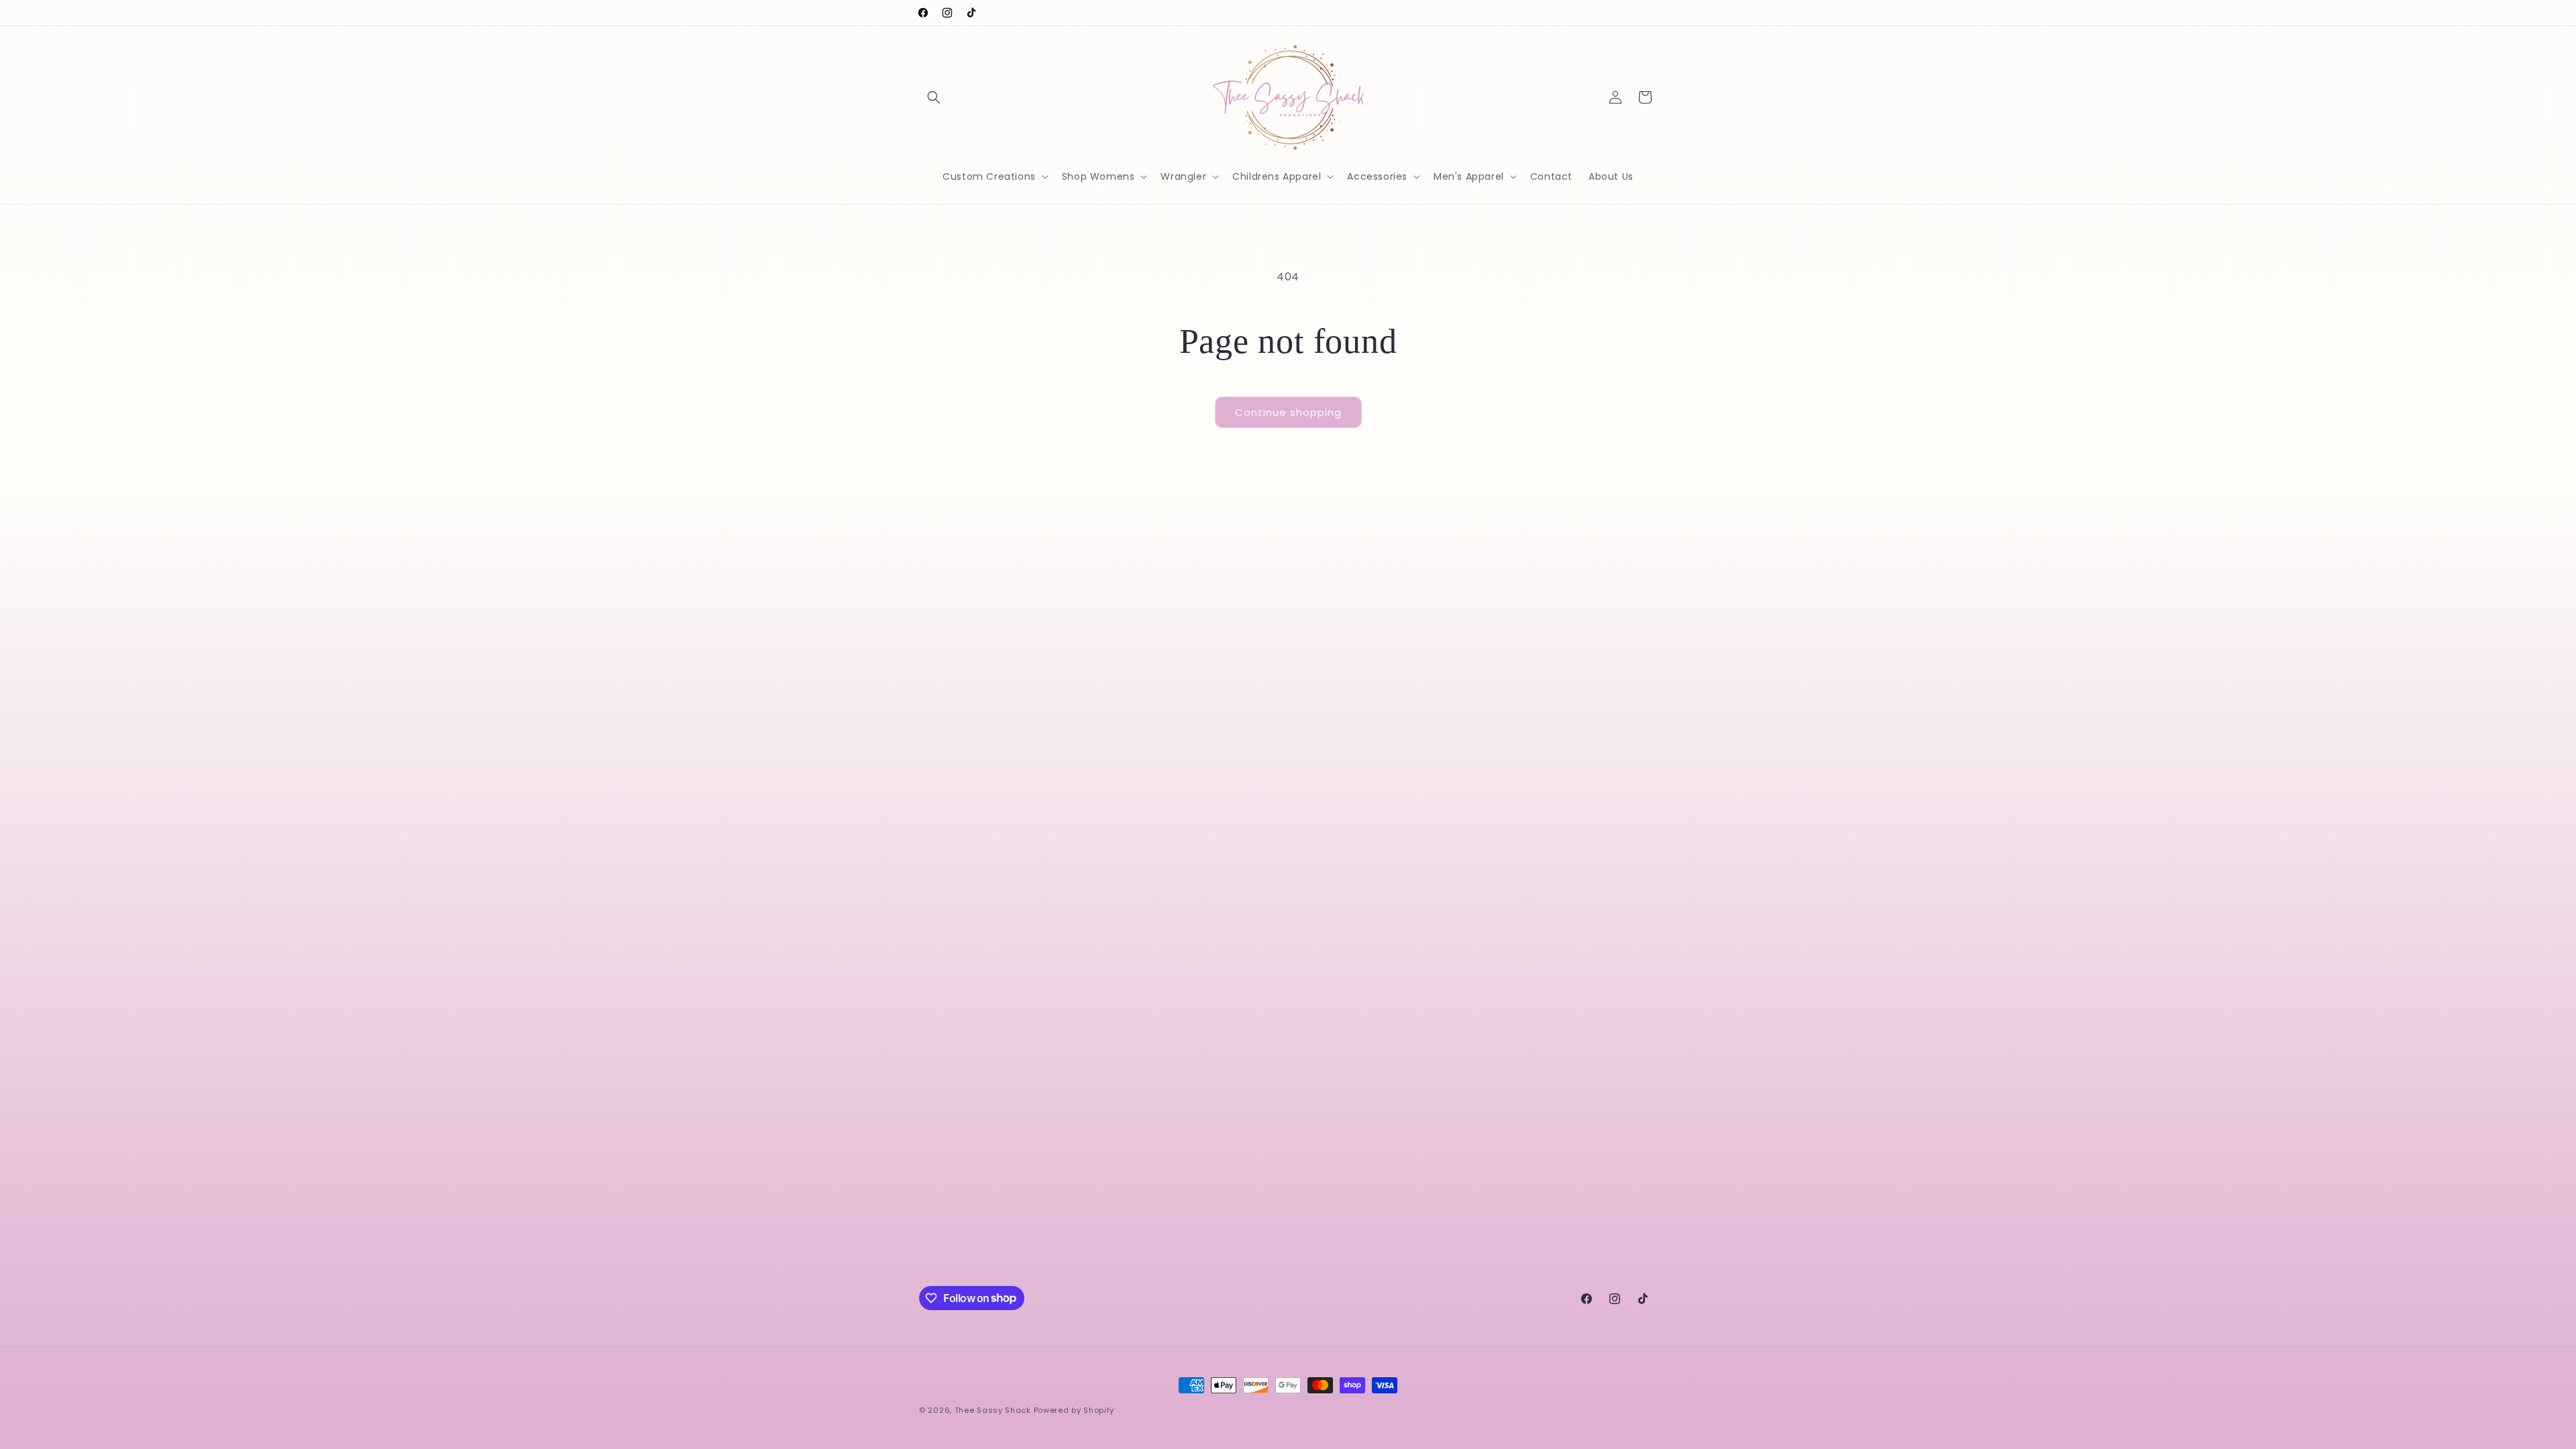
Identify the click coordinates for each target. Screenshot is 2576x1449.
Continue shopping (1288, 412)
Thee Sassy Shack (993, 1410)
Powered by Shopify (1074, 1410)
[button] (934, 97)
